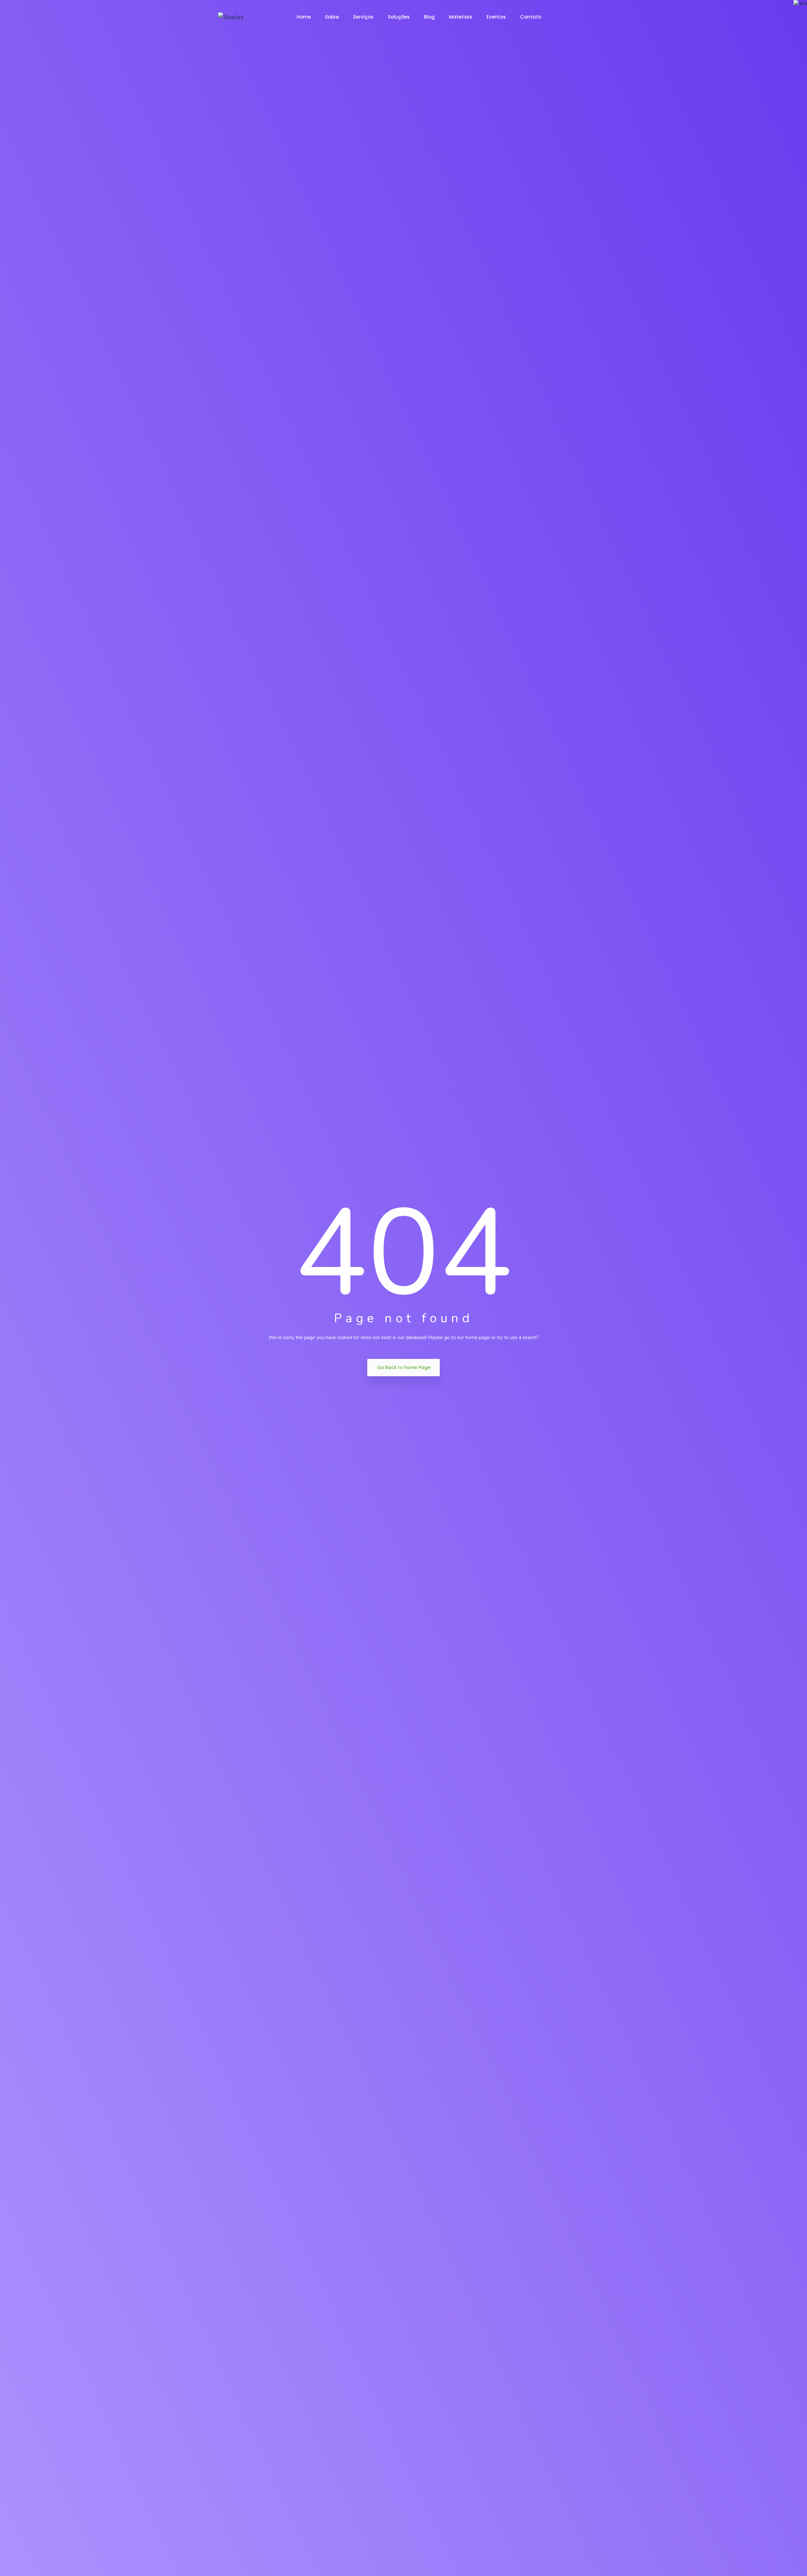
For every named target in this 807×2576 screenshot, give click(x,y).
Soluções (399, 17)
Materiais (461, 17)
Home (304, 17)
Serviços (363, 17)
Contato (531, 17)
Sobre (332, 17)
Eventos (496, 17)
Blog (429, 17)
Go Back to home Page (404, 1367)
